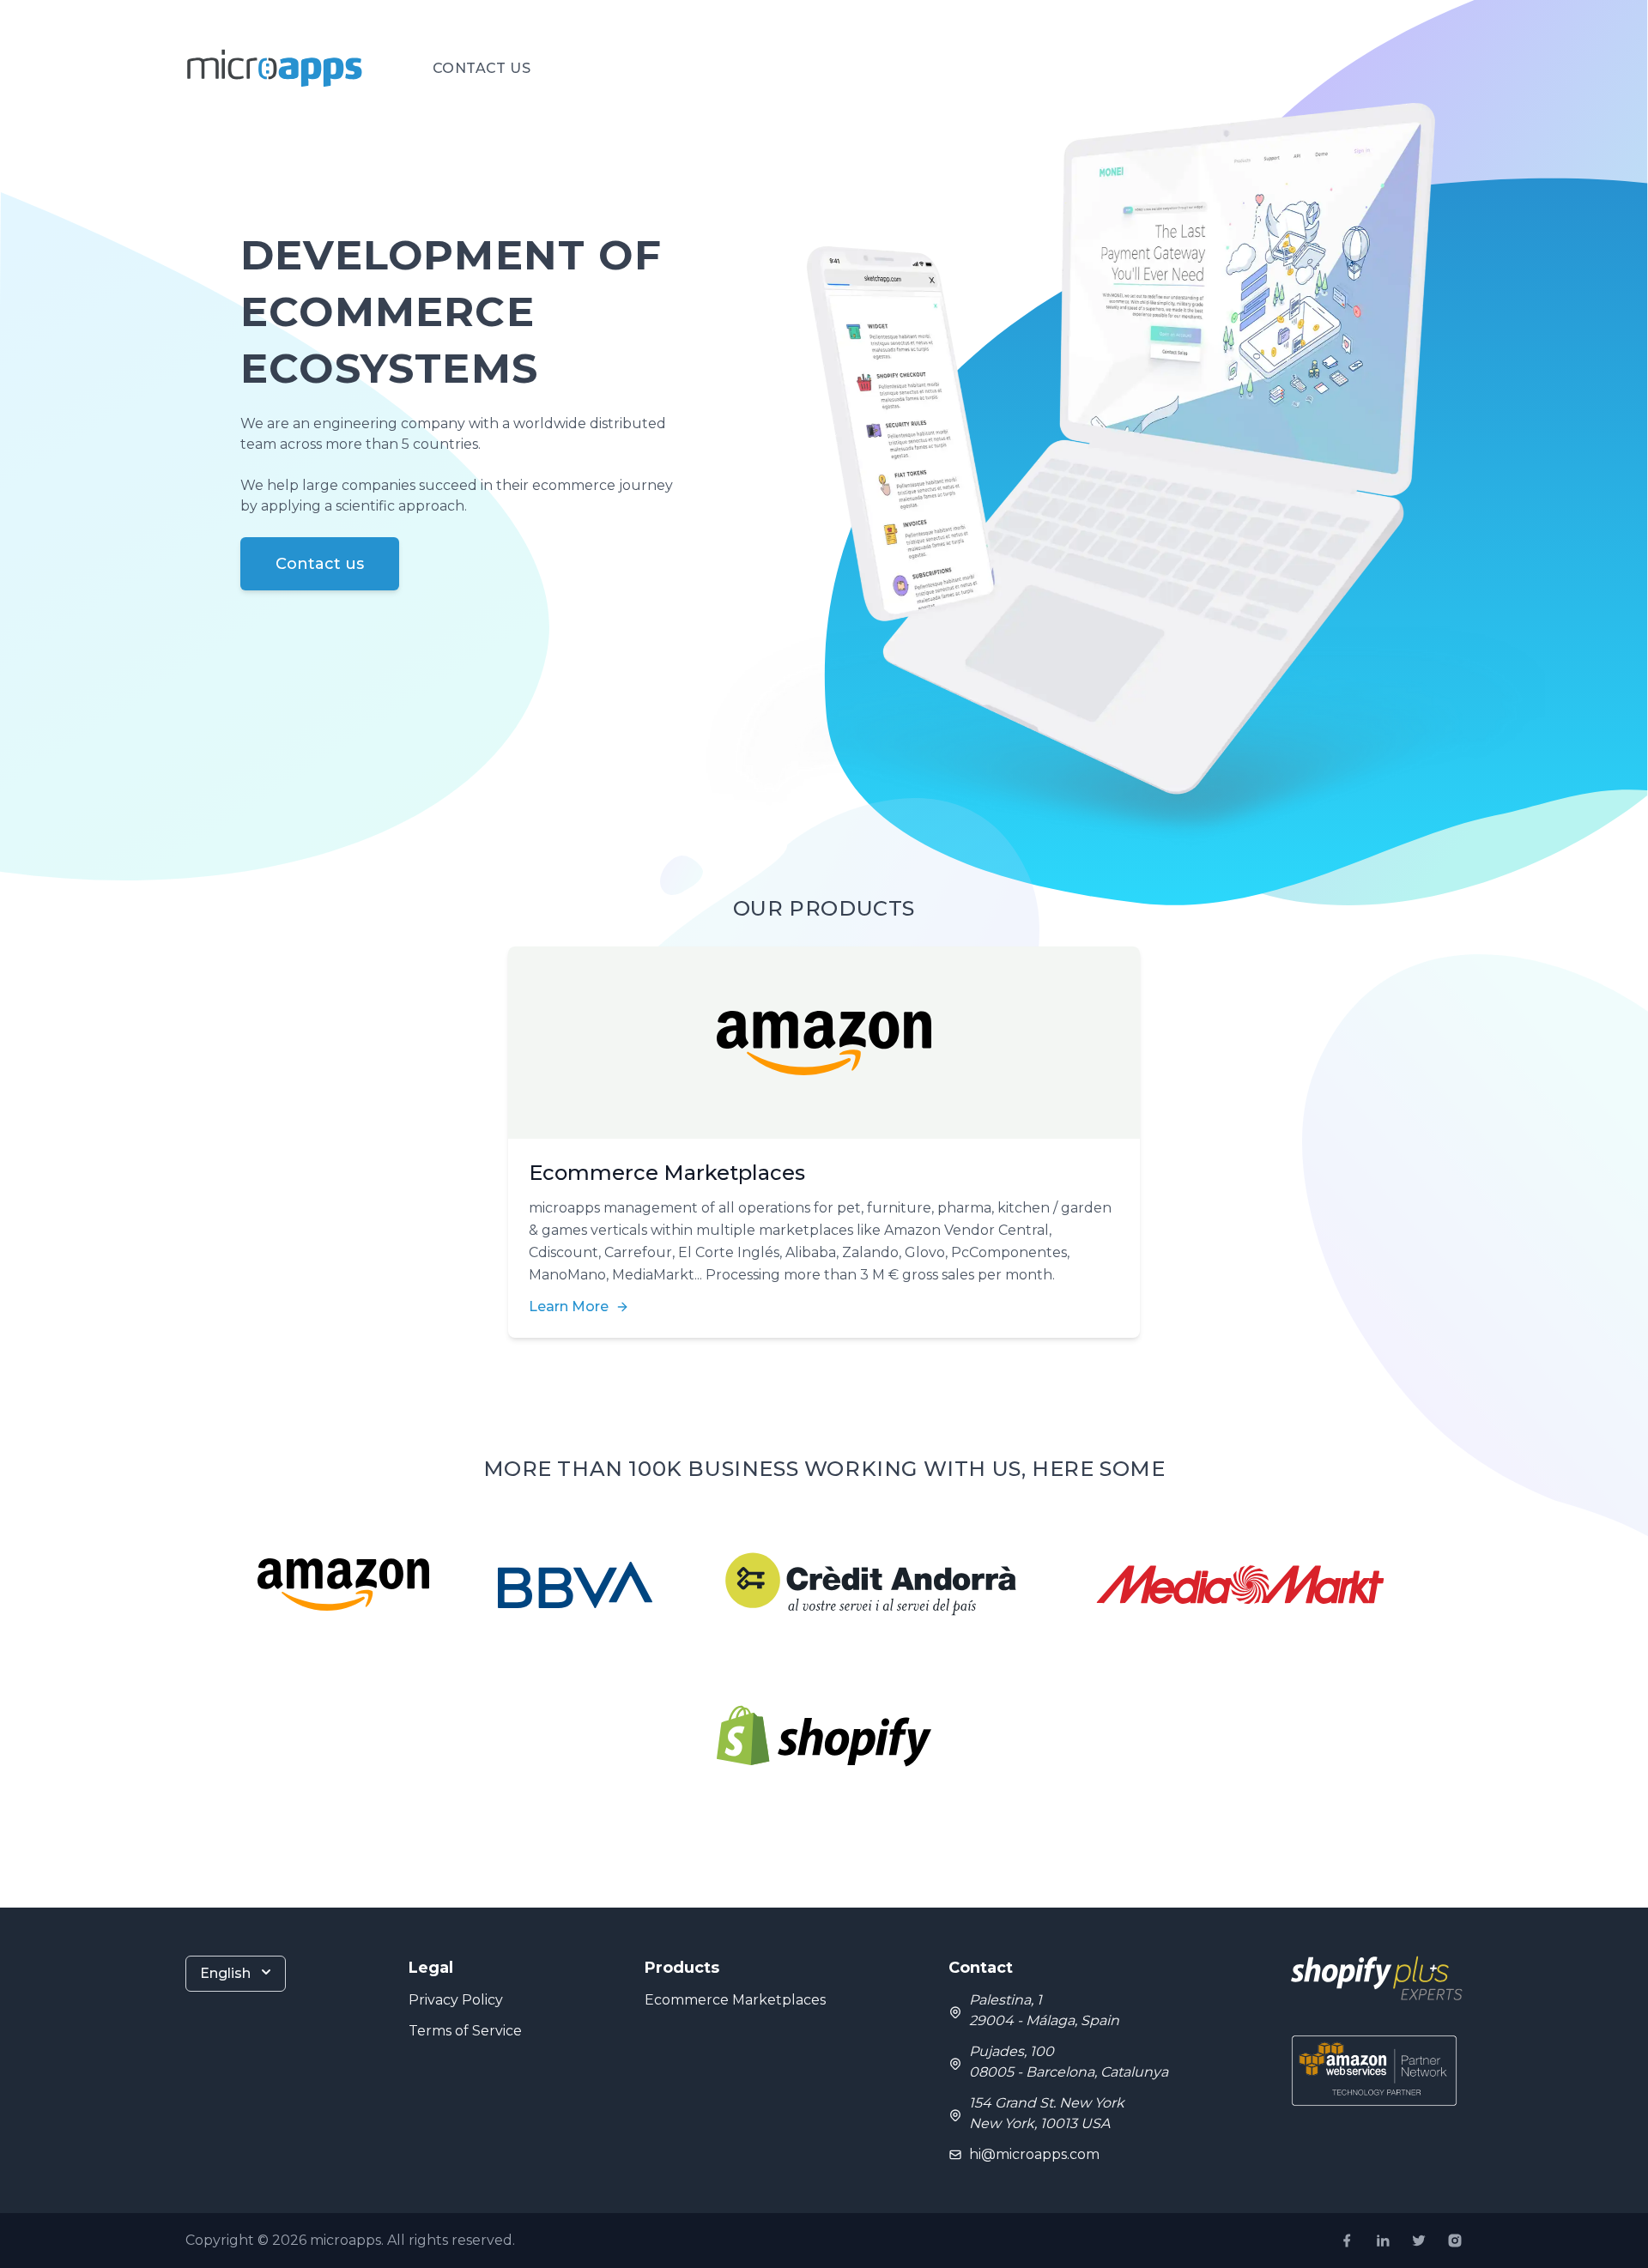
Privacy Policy (456, 2000)
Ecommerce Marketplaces (735, 2000)
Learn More (569, 1306)
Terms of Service (465, 2031)
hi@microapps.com (1034, 2154)
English (225, 1973)
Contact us (482, 68)
